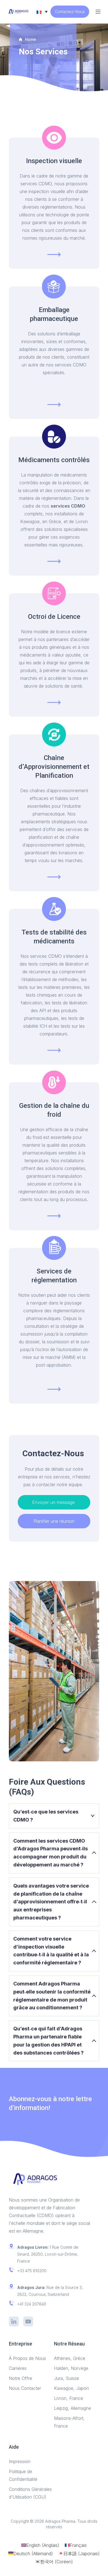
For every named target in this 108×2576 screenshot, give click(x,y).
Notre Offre (20, 2378)
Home (30, 39)
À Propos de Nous (27, 2358)
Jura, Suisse (66, 2378)
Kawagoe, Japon (72, 2388)
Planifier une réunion (54, 1521)
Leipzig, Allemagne (73, 2408)
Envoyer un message (54, 1502)
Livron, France (69, 2398)
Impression (20, 2461)
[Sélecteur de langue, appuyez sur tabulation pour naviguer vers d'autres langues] (42, 12)
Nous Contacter (25, 2388)
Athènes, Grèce (70, 2358)
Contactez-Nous (70, 12)
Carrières (18, 2368)
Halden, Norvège (71, 2368)
